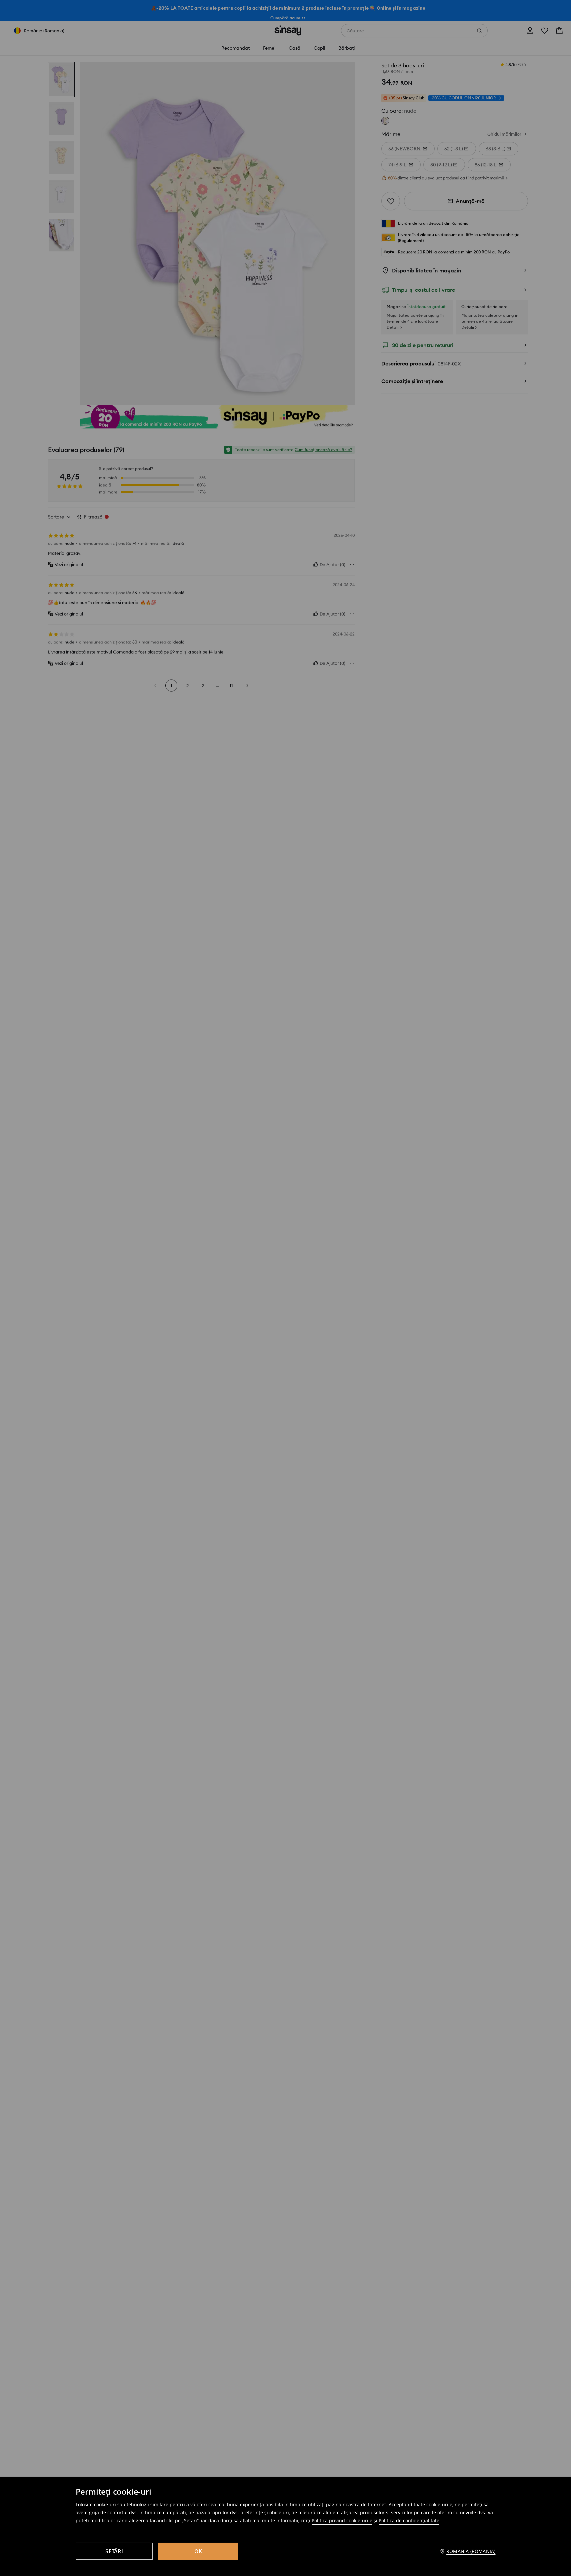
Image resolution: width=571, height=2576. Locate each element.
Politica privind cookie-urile (342, 2520)
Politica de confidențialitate (409, 2520)
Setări (114, 2551)
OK (198, 2551)
